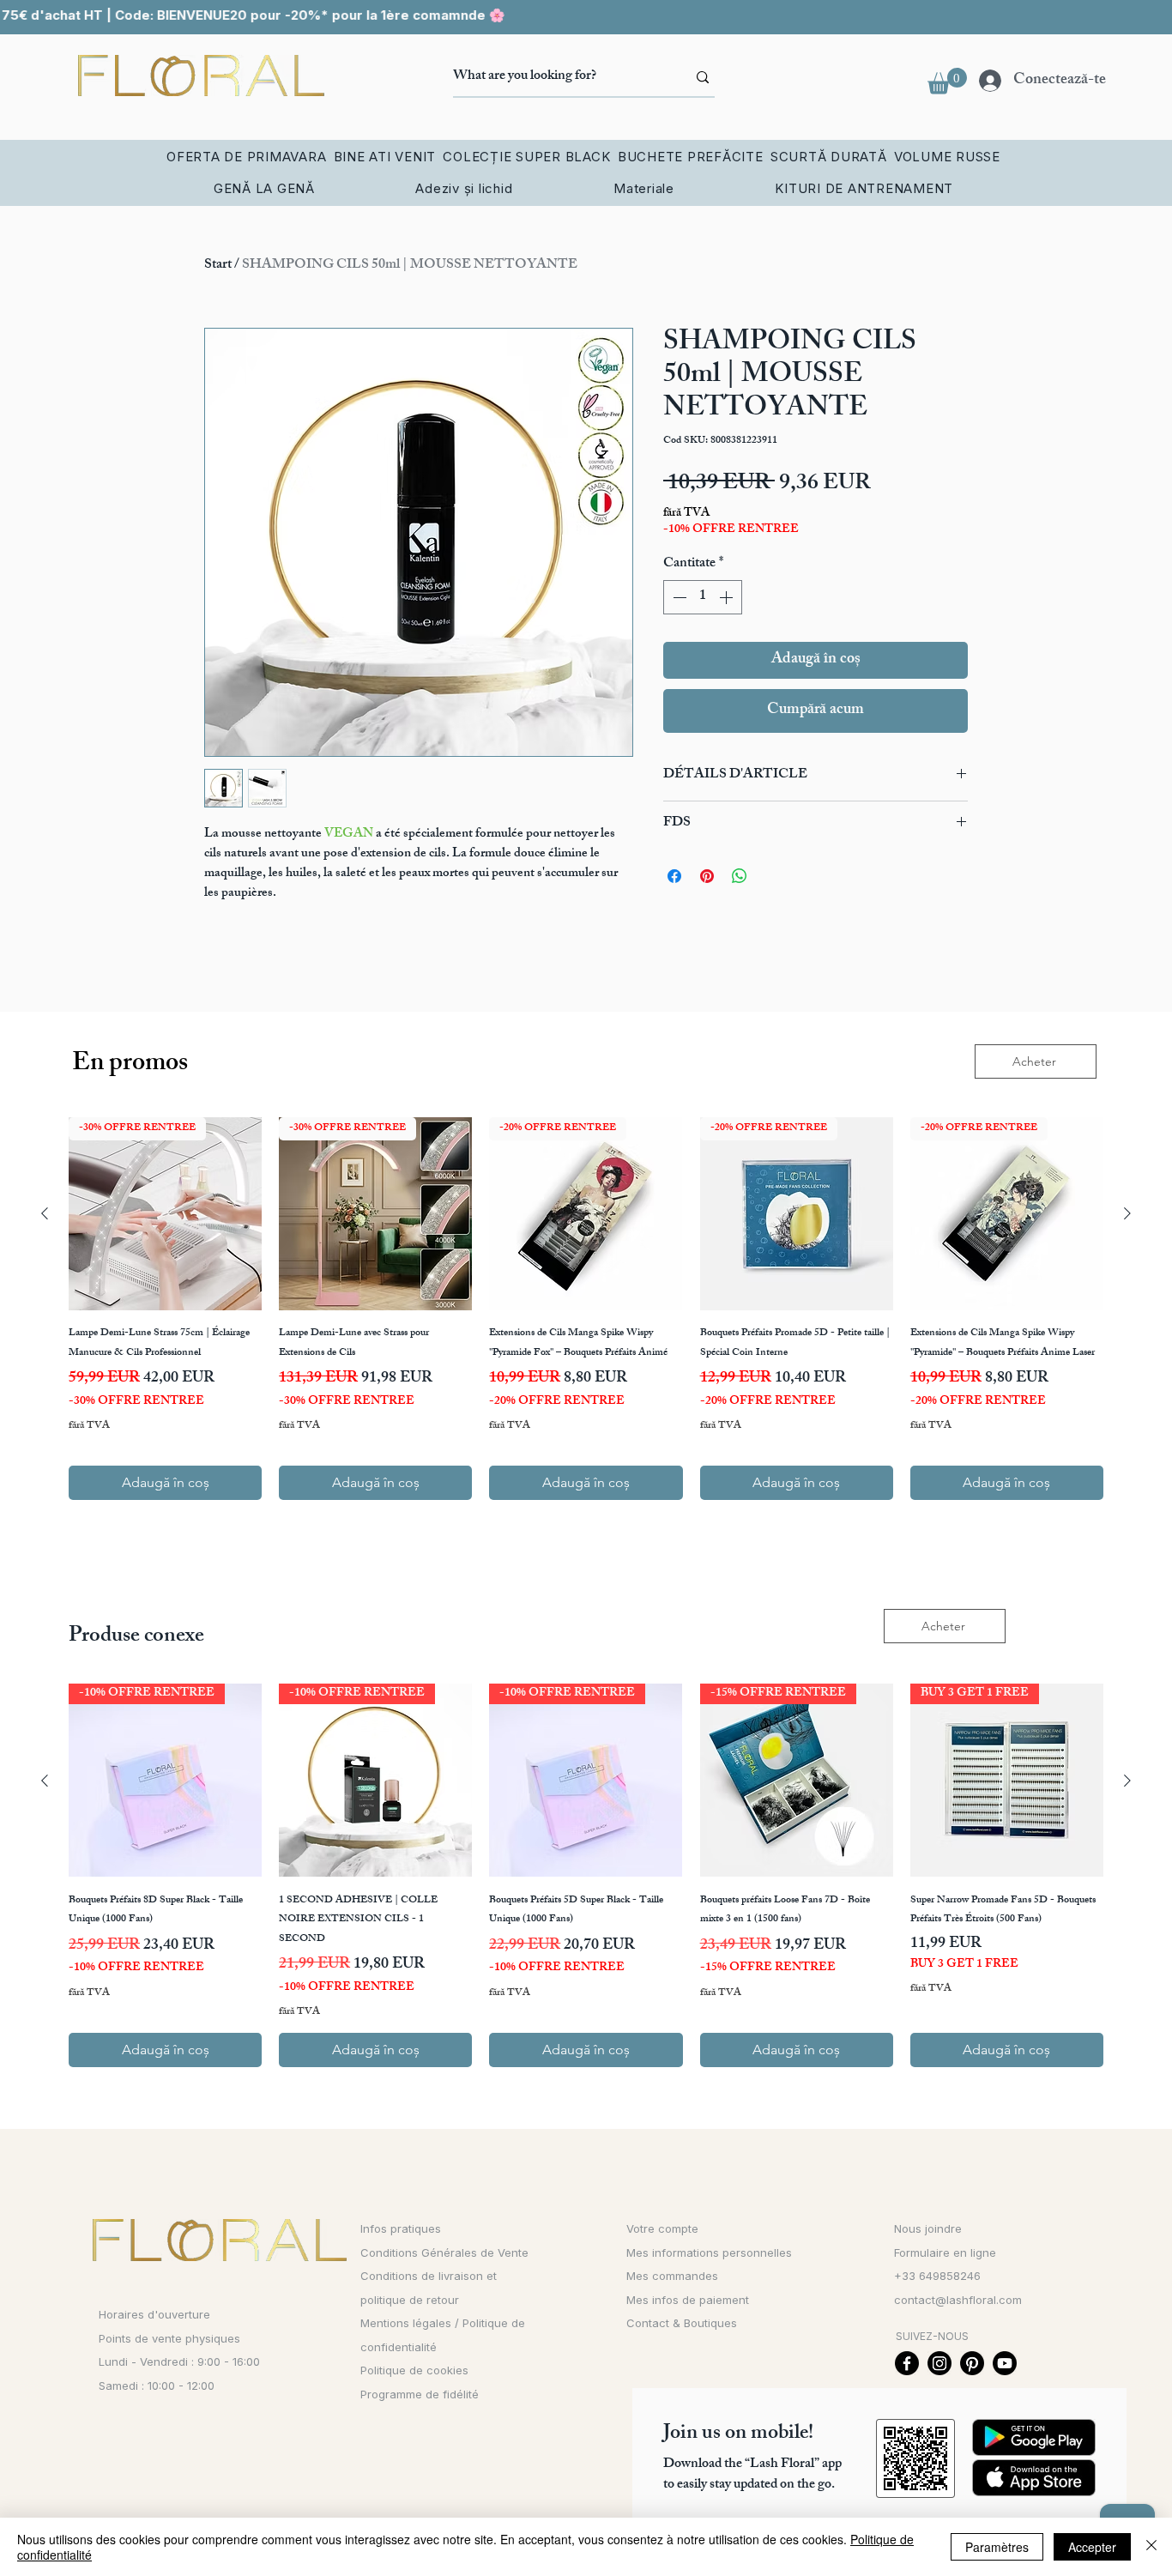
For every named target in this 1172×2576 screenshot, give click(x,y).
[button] (947, 81)
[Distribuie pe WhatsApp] (740, 876)
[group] (586, 1309)
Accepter (1092, 2547)
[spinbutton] (703, 597)
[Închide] (1151, 2547)
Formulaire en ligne (945, 2252)
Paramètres (997, 2547)
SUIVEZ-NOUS (932, 2336)
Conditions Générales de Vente (444, 2252)
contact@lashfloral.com (958, 2300)
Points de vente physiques (169, 2338)
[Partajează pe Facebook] (674, 876)
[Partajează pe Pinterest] (707, 876)
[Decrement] (678, 597)
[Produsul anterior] (45, 1213)
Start (218, 266)
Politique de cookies (414, 2370)
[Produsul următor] (1127, 1213)
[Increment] (728, 597)
